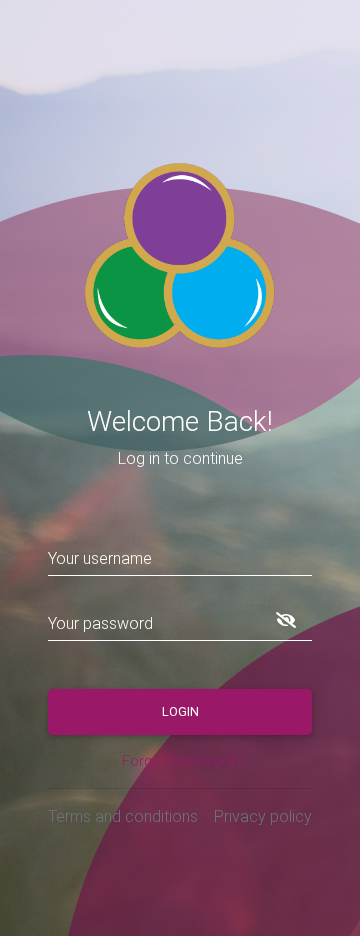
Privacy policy (263, 816)
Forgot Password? (182, 761)
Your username (100, 558)
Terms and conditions (123, 816)
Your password (100, 623)
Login (180, 711)
